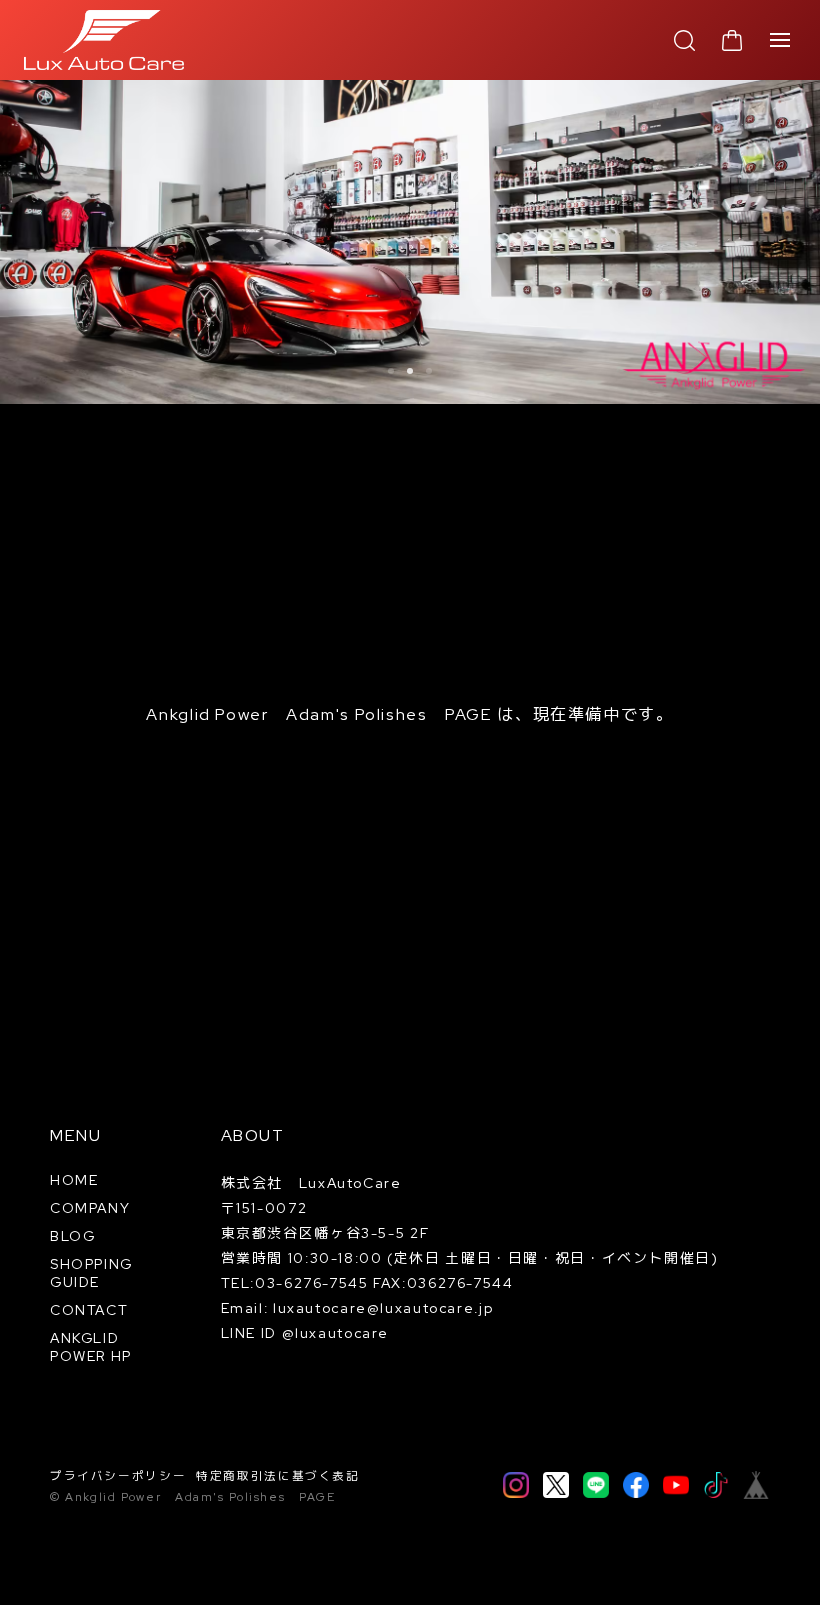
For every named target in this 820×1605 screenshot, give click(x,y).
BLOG (73, 1236)
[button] (391, 371)
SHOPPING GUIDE (91, 1273)
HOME (74, 1180)
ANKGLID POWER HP (91, 1347)
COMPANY (90, 1208)
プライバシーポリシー (118, 1476)
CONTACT (89, 1310)
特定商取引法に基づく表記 (278, 1476)
